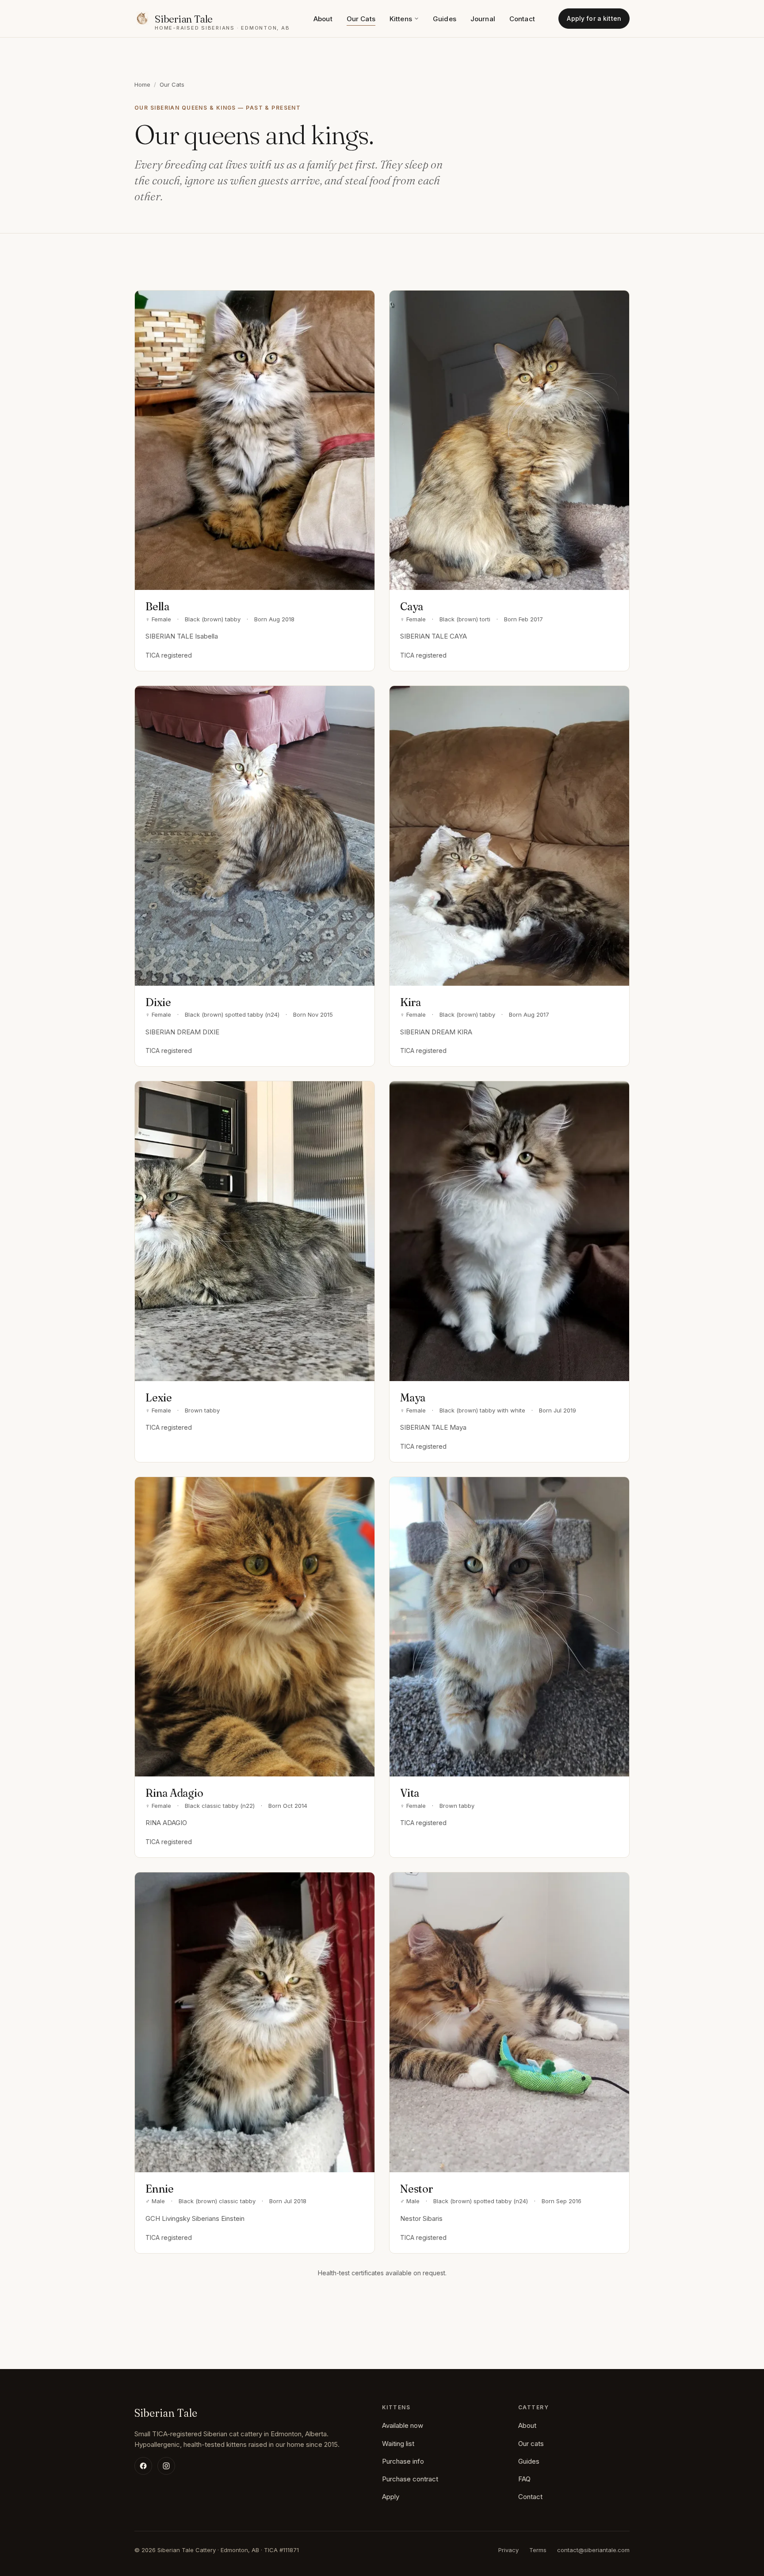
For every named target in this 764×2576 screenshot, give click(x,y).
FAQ (524, 2479)
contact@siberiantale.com (593, 2550)
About (323, 19)
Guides (445, 19)
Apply (391, 2497)
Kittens (401, 19)
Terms (538, 2550)
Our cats (531, 2444)
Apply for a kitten (594, 18)
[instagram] (166, 2466)
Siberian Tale (166, 2413)
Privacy (508, 2550)
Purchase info (403, 2461)
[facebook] (143, 2466)
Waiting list (398, 2444)
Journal (483, 19)
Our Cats (361, 19)
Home (142, 84)
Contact (522, 19)
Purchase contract (410, 2479)
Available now (403, 2425)
